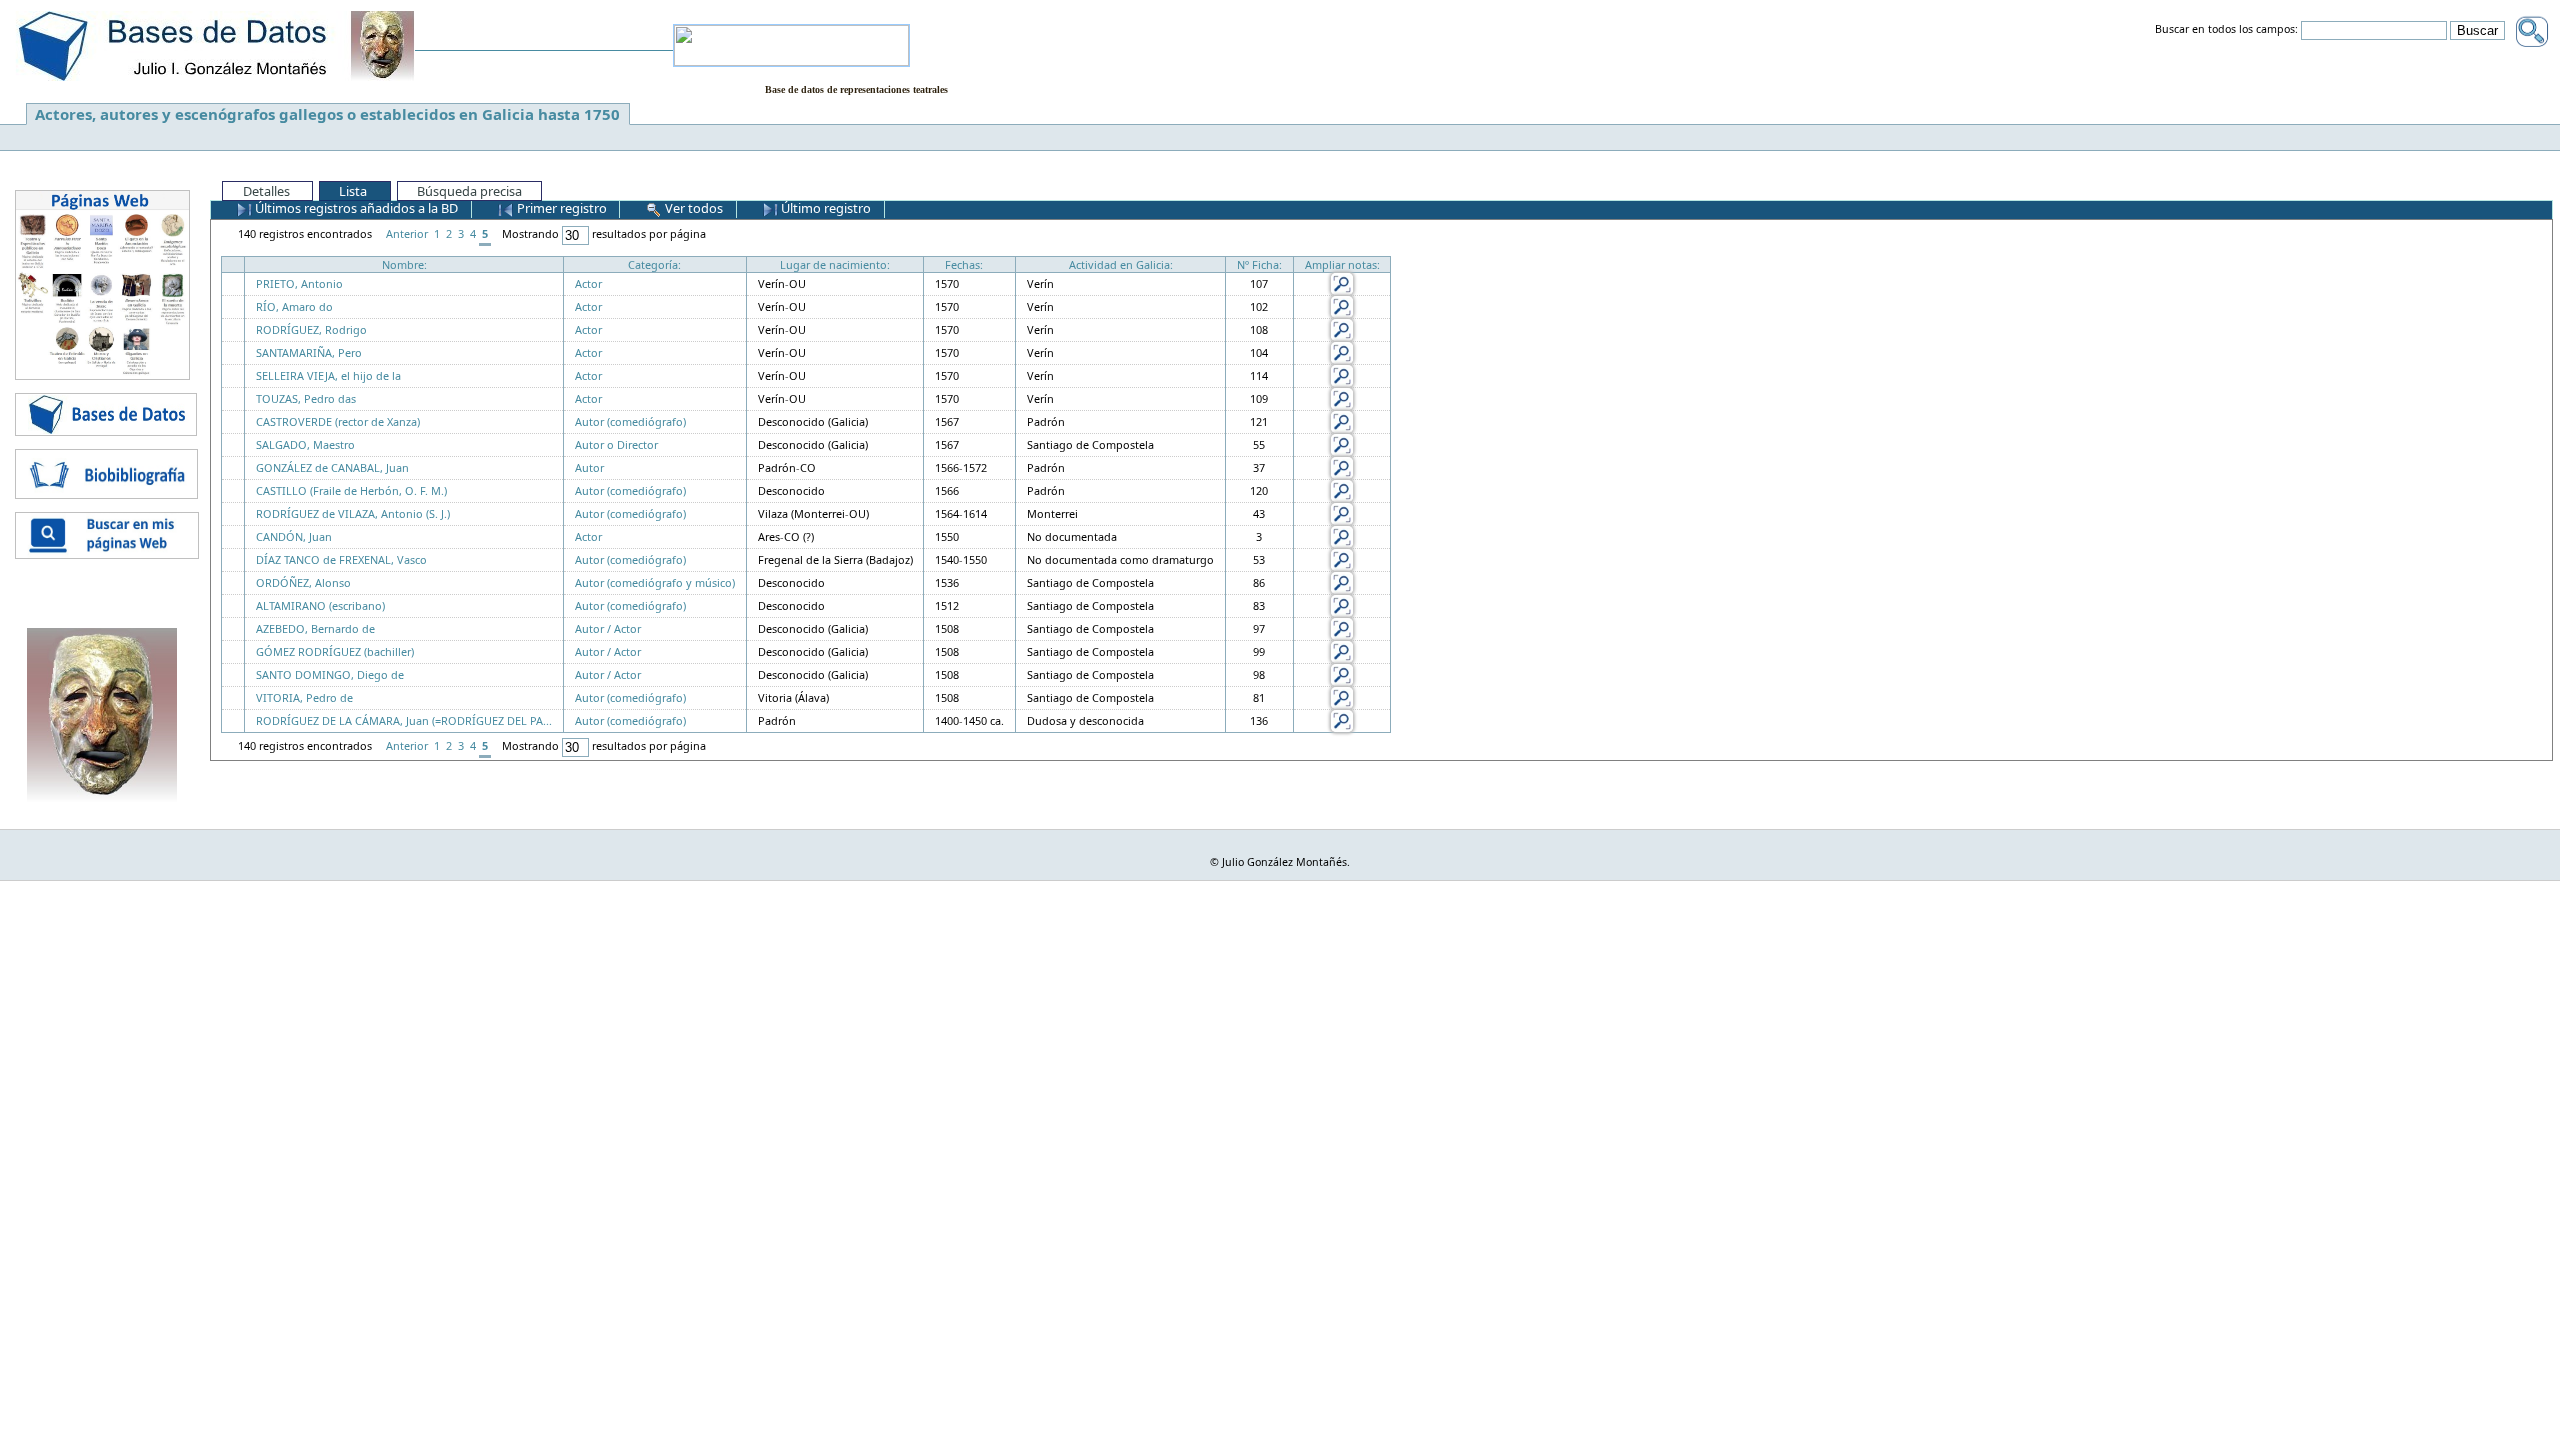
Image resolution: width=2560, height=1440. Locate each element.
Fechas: (964, 264)
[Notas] (1342, 282)
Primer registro (560, 208)
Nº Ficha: (1259, 264)
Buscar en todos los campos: (2226, 30)
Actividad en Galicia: (1121, 264)
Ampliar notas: (1342, 264)
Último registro (824, 208)
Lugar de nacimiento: (835, 264)
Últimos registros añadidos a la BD (355, 208)
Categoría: (654, 264)
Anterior (407, 233)
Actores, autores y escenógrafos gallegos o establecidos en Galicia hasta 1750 (327, 114)
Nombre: (404, 264)
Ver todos (692, 208)
